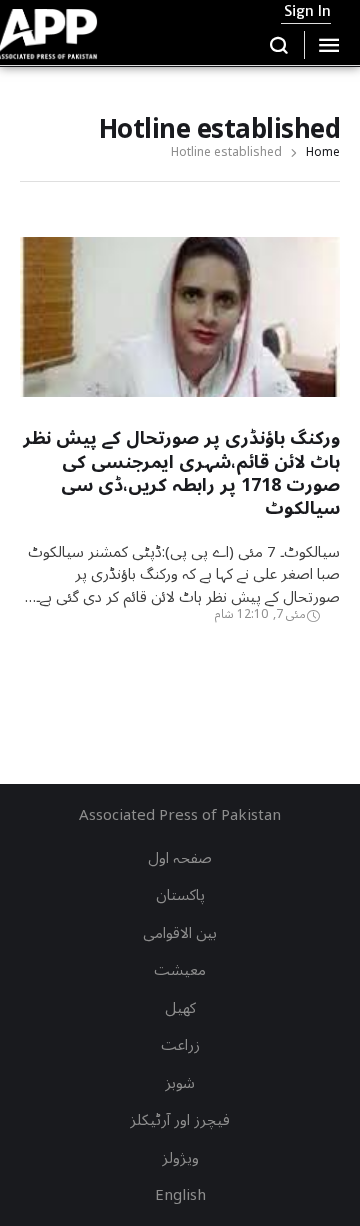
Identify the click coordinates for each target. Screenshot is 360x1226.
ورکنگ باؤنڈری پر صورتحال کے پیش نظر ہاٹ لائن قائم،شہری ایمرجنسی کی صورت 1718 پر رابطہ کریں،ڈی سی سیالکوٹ (181, 473)
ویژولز (180, 1158)
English (180, 1195)
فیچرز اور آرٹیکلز (180, 1120)
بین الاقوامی (180, 933)
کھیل (180, 1008)
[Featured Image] (180, 387)
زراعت (180, 1045)
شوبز (180, 1083)
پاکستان (180, 895)
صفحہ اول (180, 858)
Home (323, 153)
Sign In (307, 11)
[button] (279, 45)
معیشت (180, 970)
